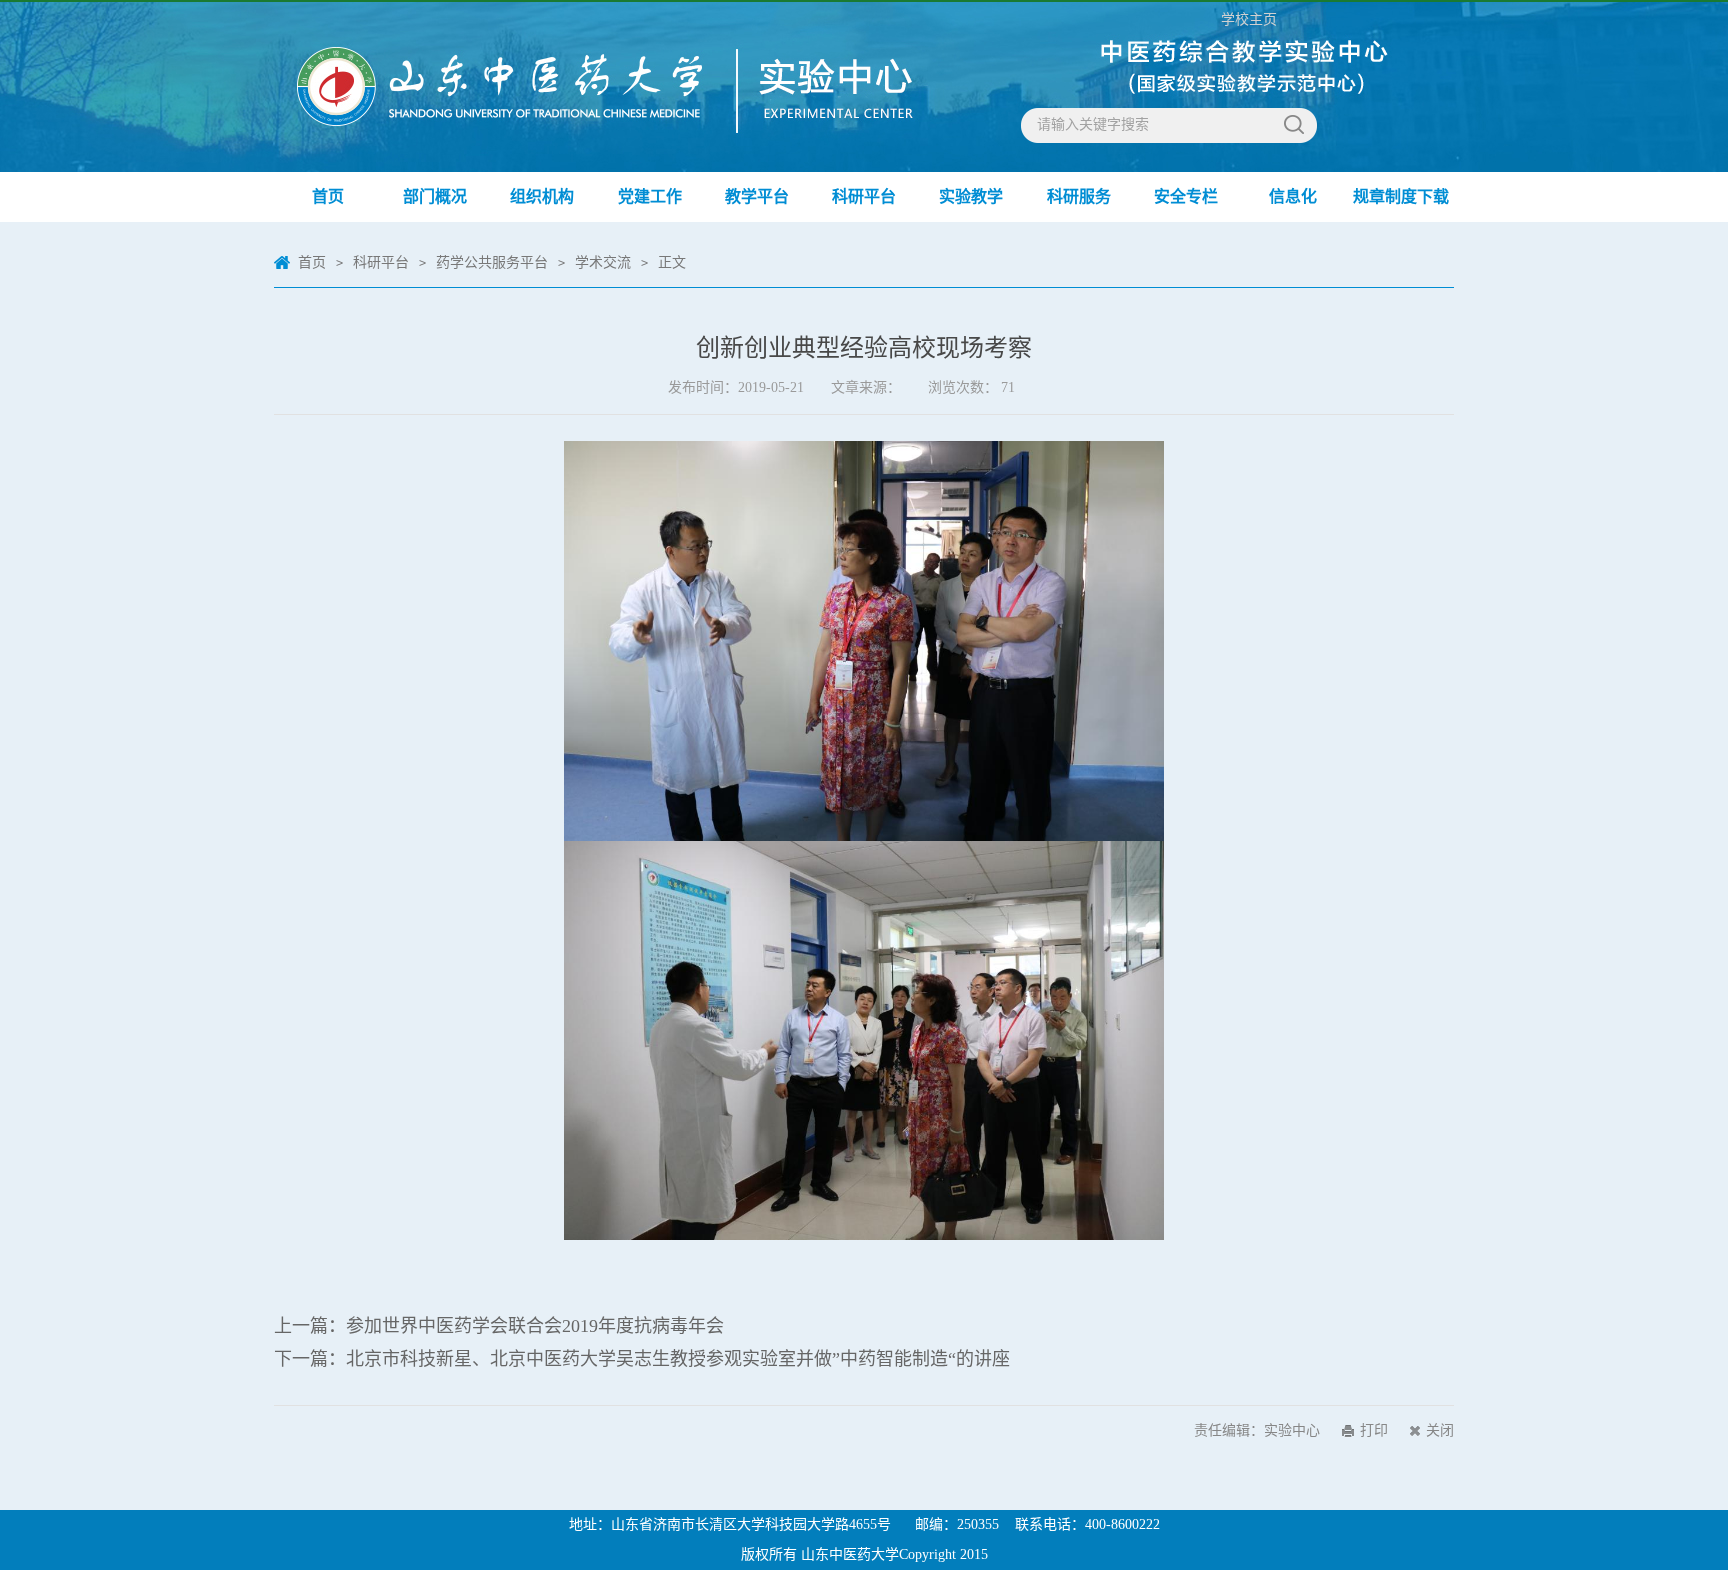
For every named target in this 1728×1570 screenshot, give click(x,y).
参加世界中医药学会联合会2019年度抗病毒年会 (535, 1326)
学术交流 (603, 262)
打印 (1374, 1430)
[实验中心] (425, 67)
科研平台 (381, 262)
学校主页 (1249, 19)
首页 (312, 262)
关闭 (1440, 1430)
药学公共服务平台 (492, 262)
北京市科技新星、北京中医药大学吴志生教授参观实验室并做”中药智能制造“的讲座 (678, 1359)
